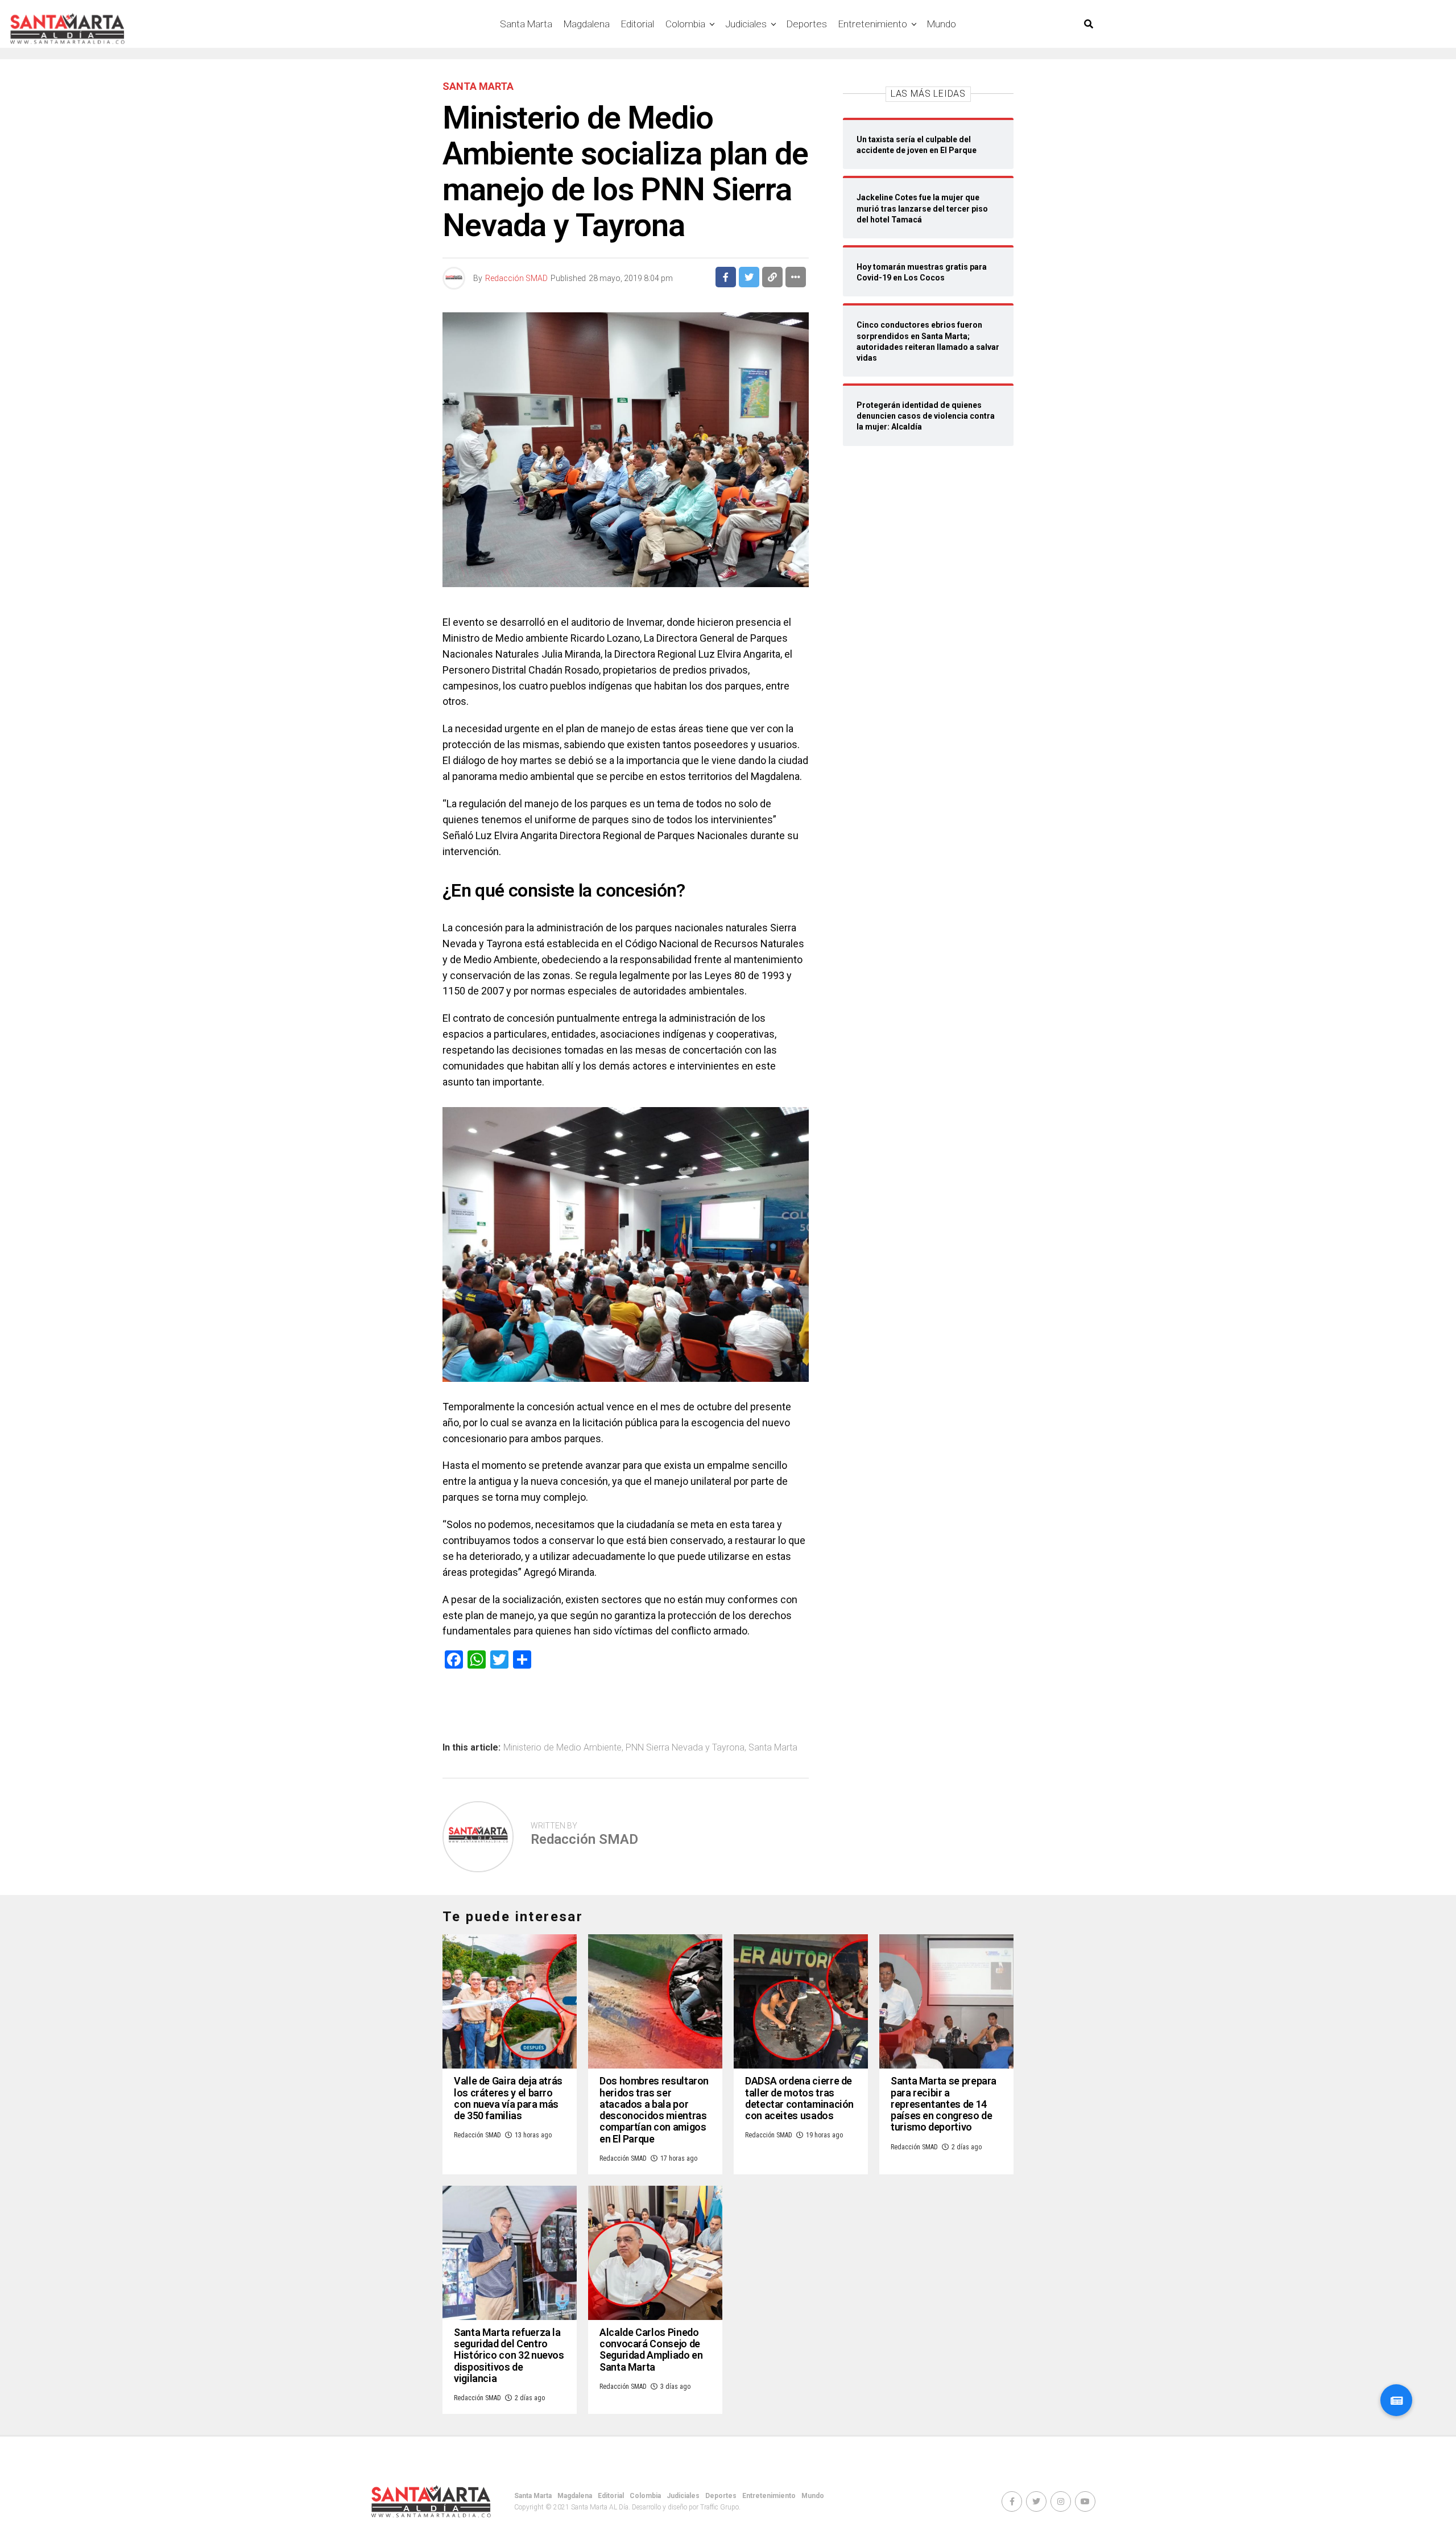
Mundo (942, 24)
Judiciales (746, 24)
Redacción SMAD (516, 278)
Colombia (685, 24)
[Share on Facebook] (726, 277)
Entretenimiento (873, 24)
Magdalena (587, 24)
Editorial (638, 24)
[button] (1396, 2400)
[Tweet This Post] (749, 277)
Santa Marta (526, 24)
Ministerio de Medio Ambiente (562, 1748)
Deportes (807, 24)
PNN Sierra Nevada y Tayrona (685, 1748)
